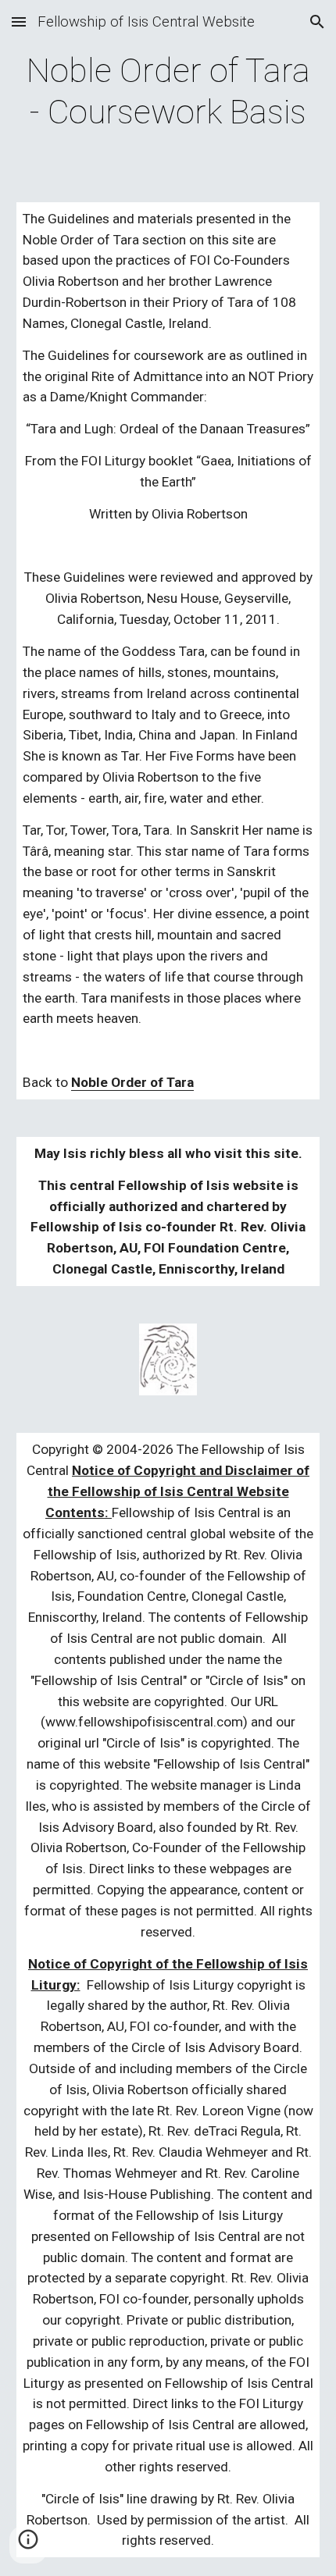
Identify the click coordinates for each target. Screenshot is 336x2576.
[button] (19, 21)
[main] (168, 92)
